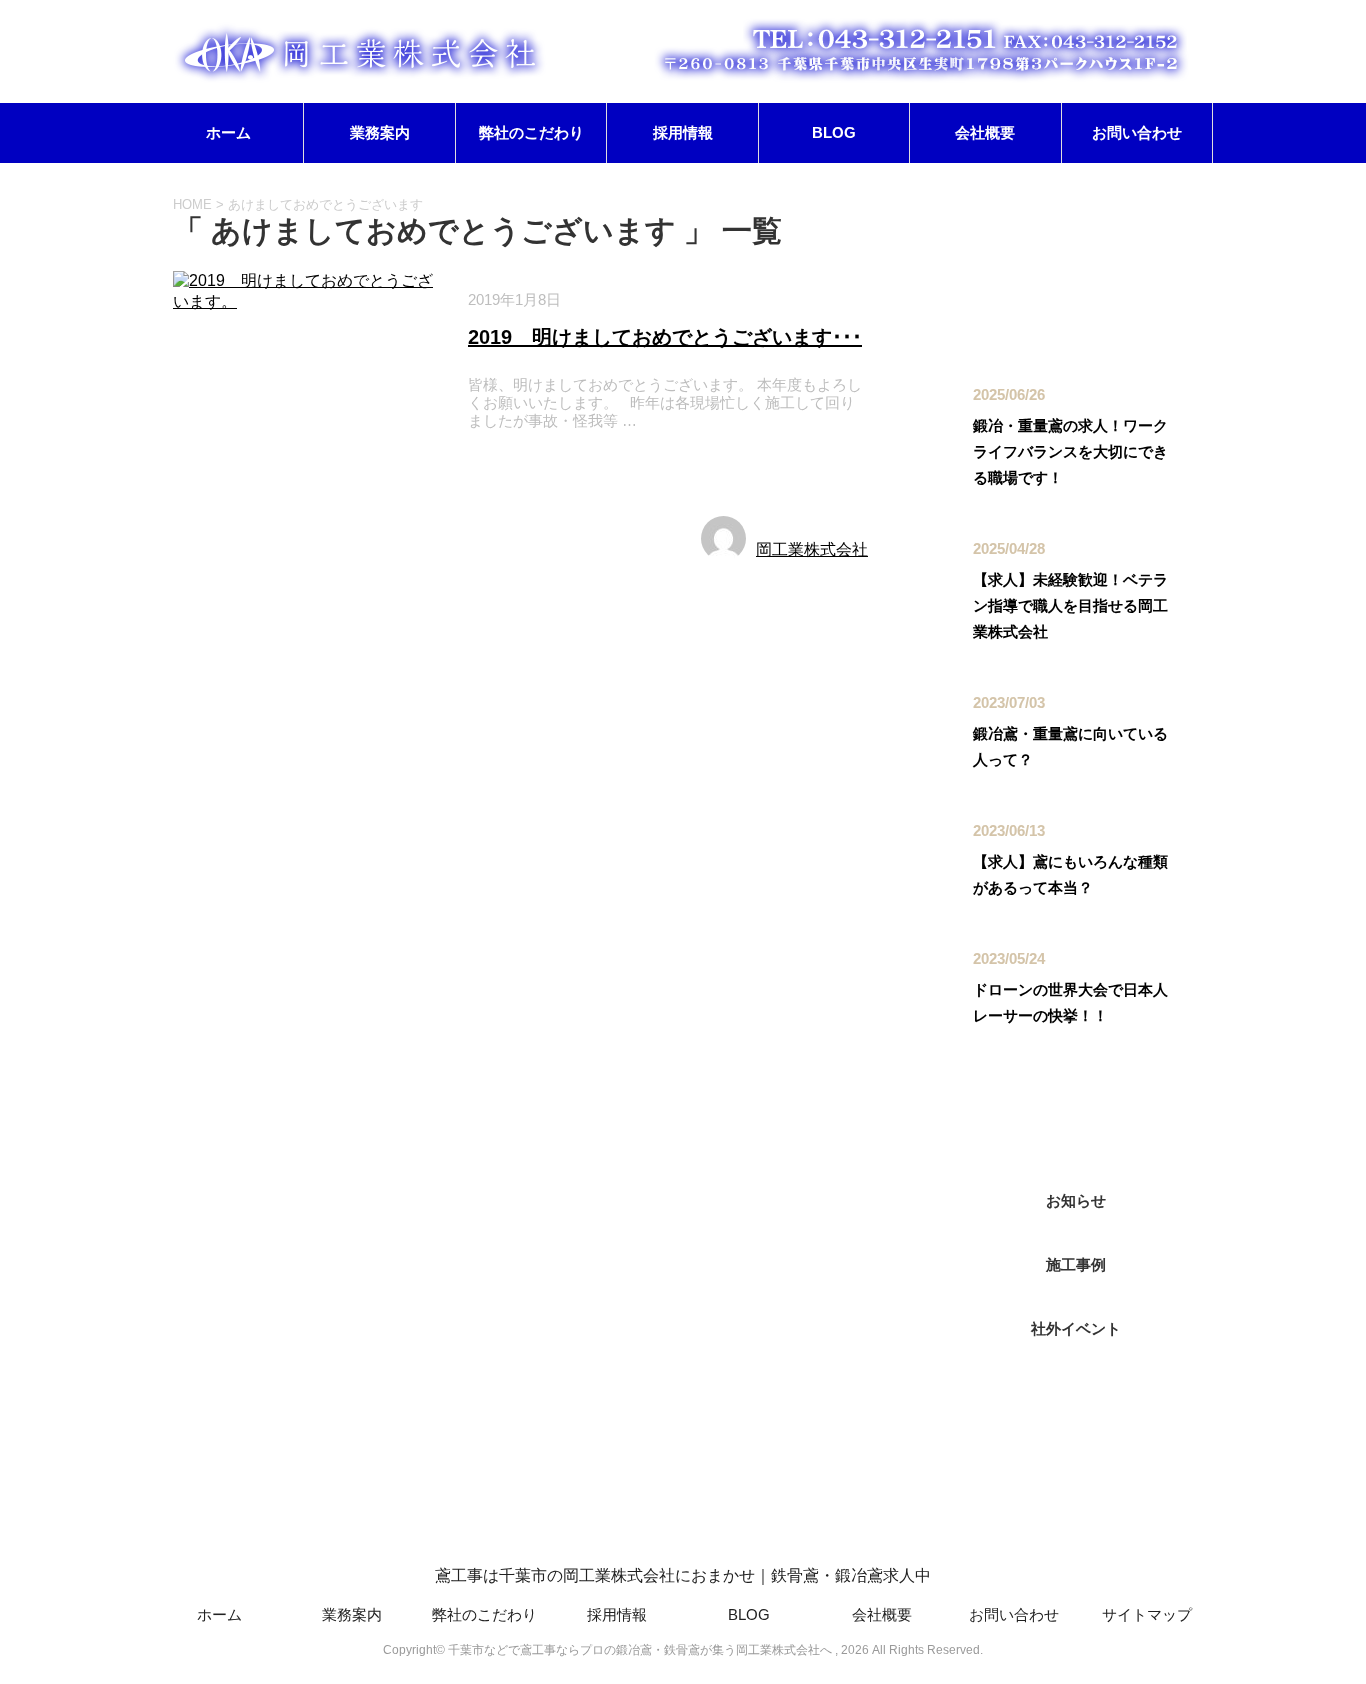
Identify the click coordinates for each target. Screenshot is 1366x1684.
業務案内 (380, 132)
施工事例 (589, 467)
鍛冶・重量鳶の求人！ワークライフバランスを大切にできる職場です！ (1070, 451)
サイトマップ (1147, 1614)
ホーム (228, 132)
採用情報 (683, 132)
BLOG (834, 132)
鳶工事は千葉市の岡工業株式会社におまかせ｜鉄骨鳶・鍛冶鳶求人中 (683, 1575)
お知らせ (507, 467)
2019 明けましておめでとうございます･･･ (665, 337)
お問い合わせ (1137, 132)
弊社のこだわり (531, 132)
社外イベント (1076, 1328)
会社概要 (985, 132)
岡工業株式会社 (812, 549)
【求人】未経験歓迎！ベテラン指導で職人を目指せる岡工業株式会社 (1070, 605)
